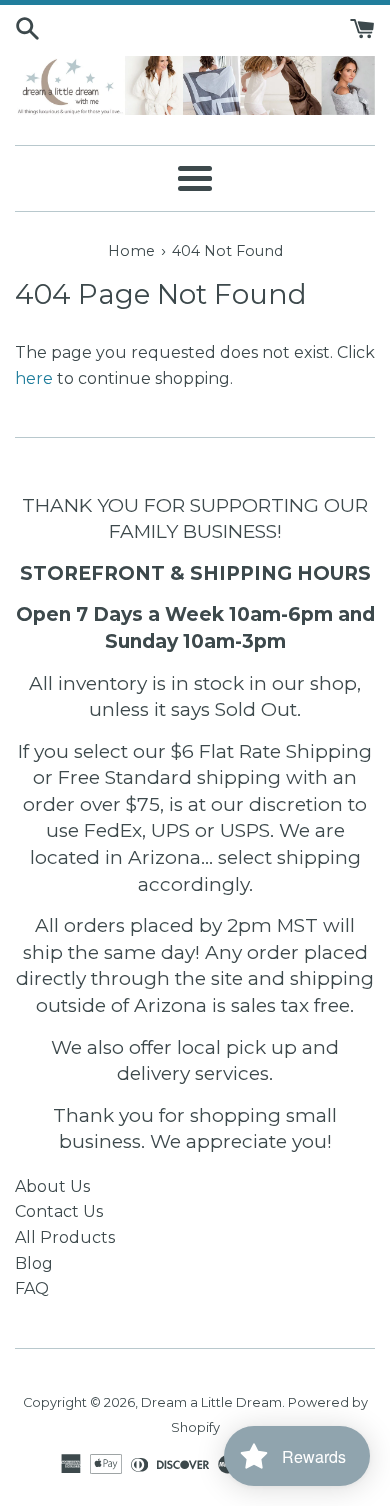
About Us (52, 1186)
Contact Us (59, 1211)
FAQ (32, 1288)
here (34, 378)
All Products (65, 1237)
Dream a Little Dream (211, 1402)
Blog (34, 1263)
